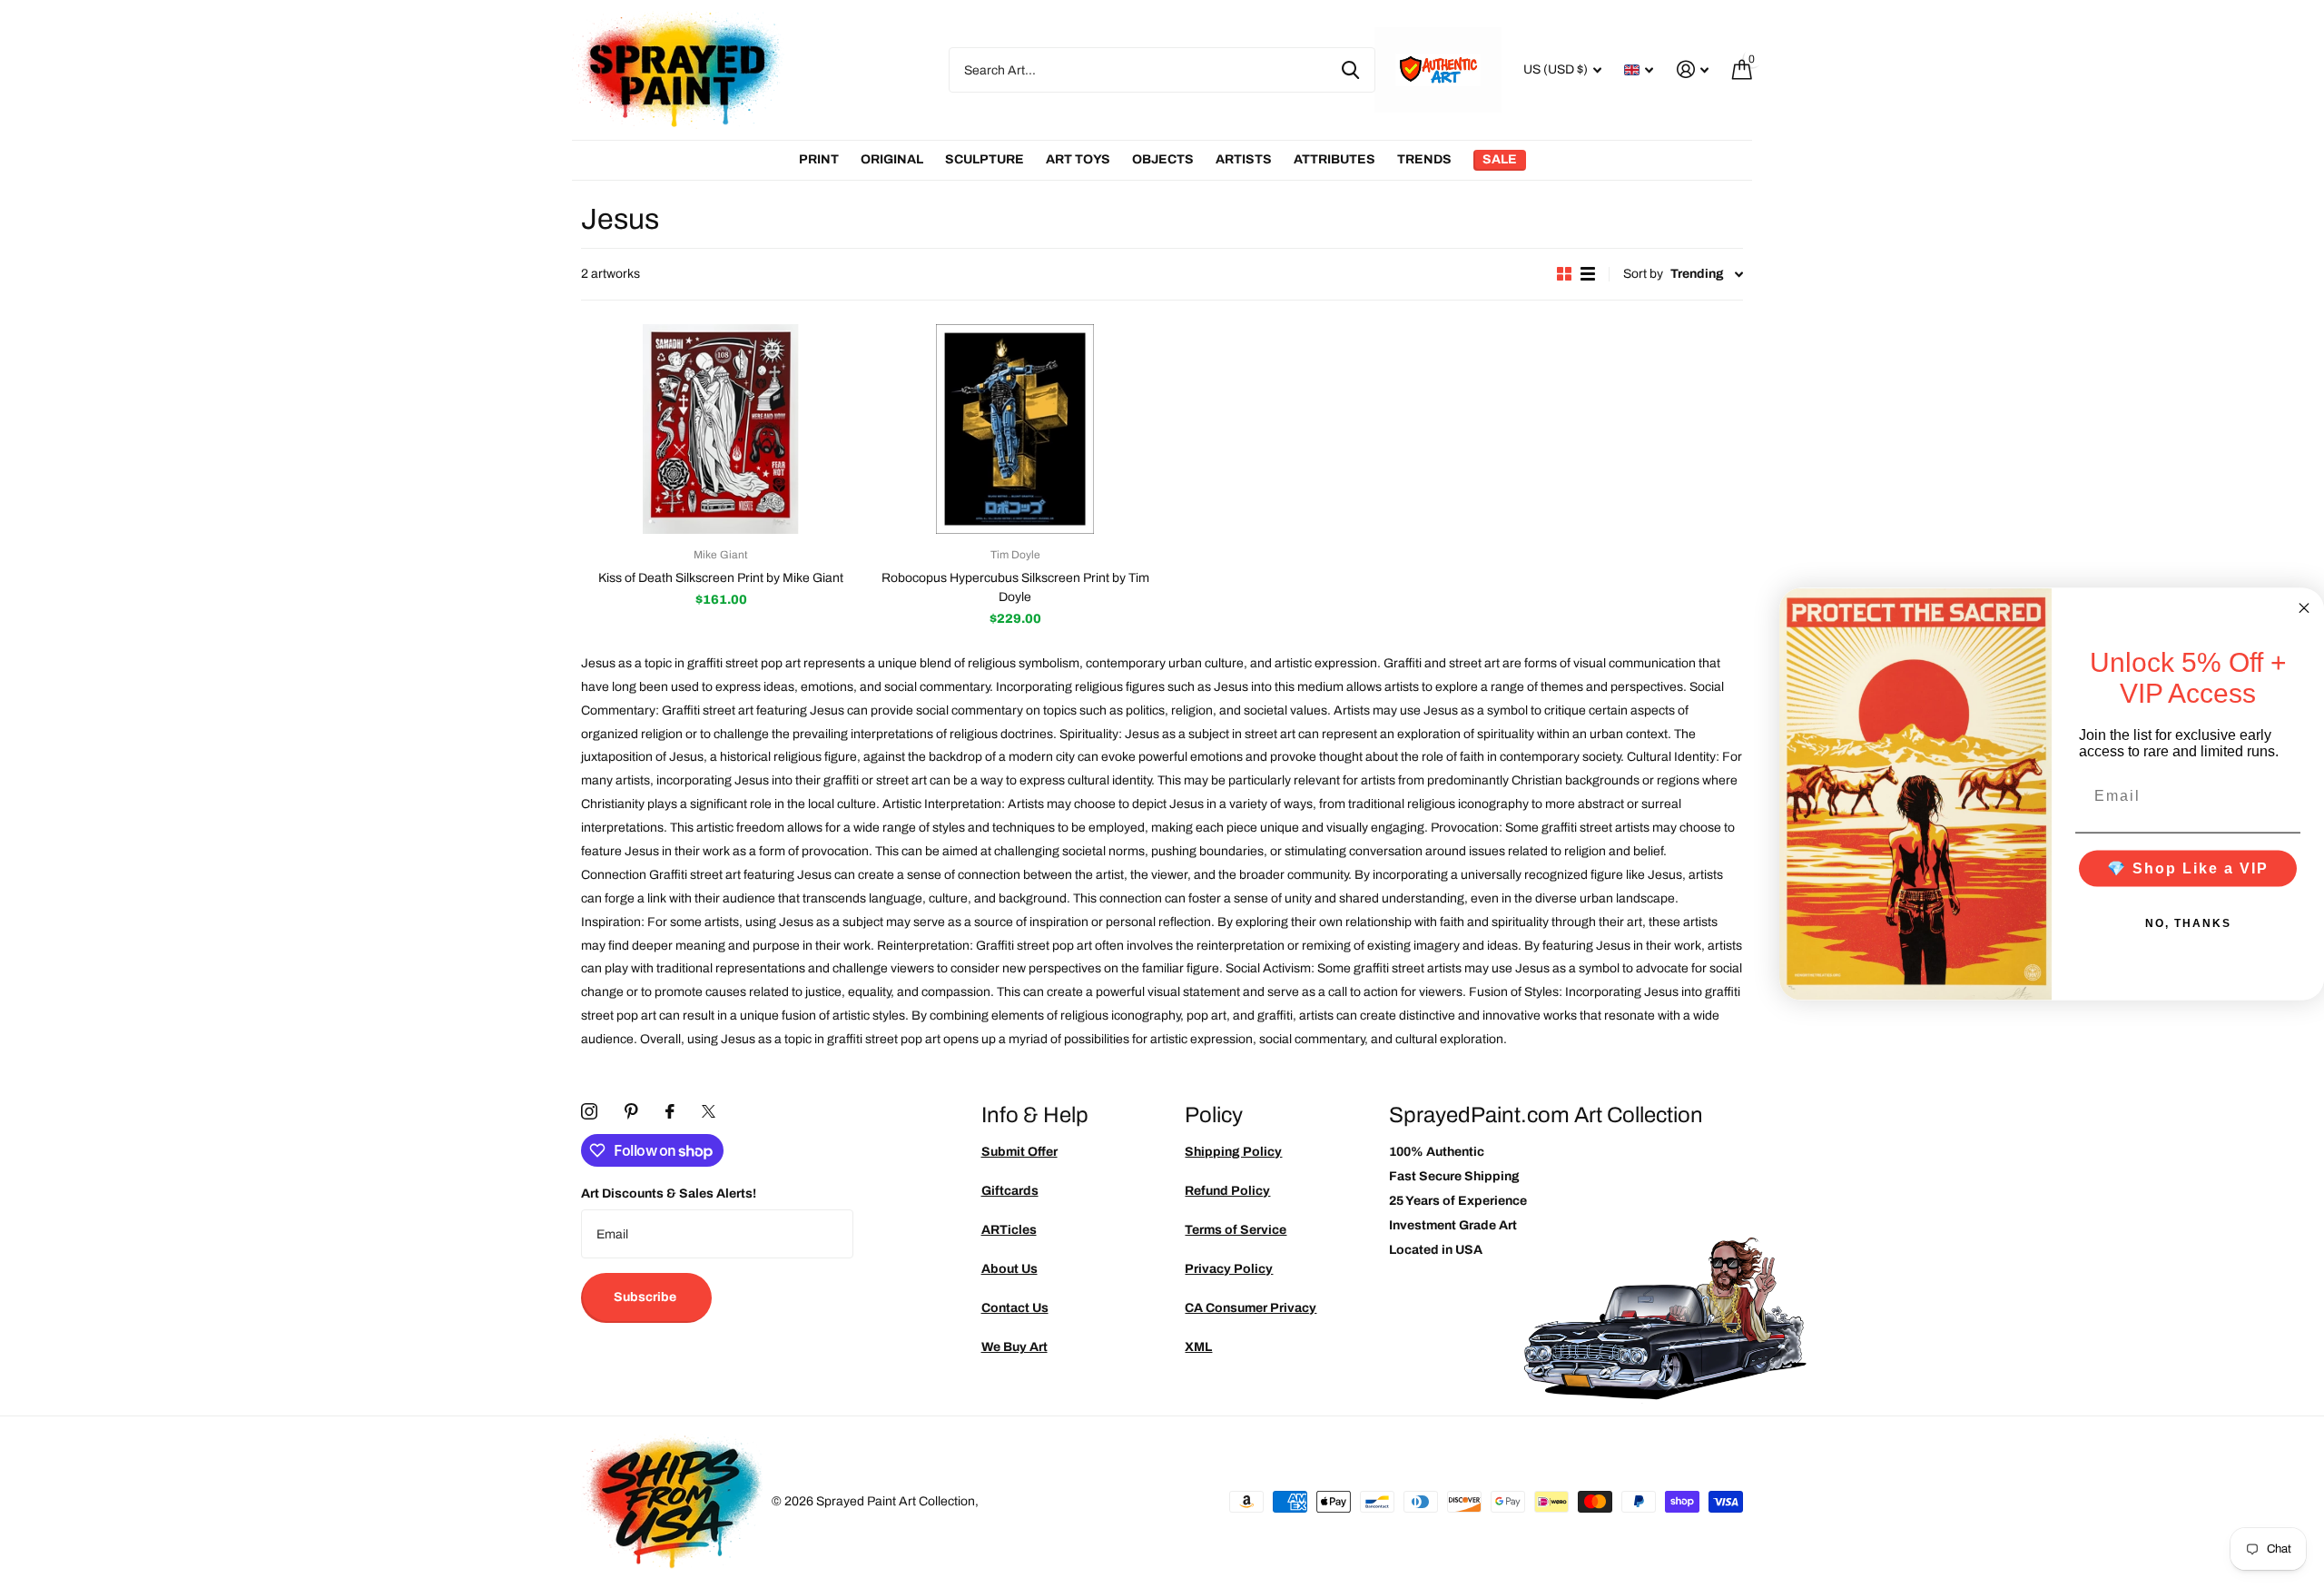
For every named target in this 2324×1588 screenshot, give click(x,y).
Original (892, 159)
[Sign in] (1693, 69)
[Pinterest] (631, 1111)
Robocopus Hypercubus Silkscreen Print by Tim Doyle (1015, 587)
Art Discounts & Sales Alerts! (669, 1193)
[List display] (1588, 274)
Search (1350, 70)
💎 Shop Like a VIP (2188, 868)
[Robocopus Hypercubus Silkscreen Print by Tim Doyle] (1015, 429)
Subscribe (646, 1297)
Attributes (1334, 159)
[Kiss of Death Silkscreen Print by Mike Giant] (721, 429)
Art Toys (1078, 159)
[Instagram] (589, 1111)
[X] (709, 1111)
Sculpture (985, 159)
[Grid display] (1564, 274)
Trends (1424, 159)
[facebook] (670, 1111)
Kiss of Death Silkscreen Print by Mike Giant (721, 578)
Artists (1244, 159)
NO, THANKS (2188, 923)
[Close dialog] (2304, 607)
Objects (1163, 159)
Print (819, 159)
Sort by (1643, 274)
